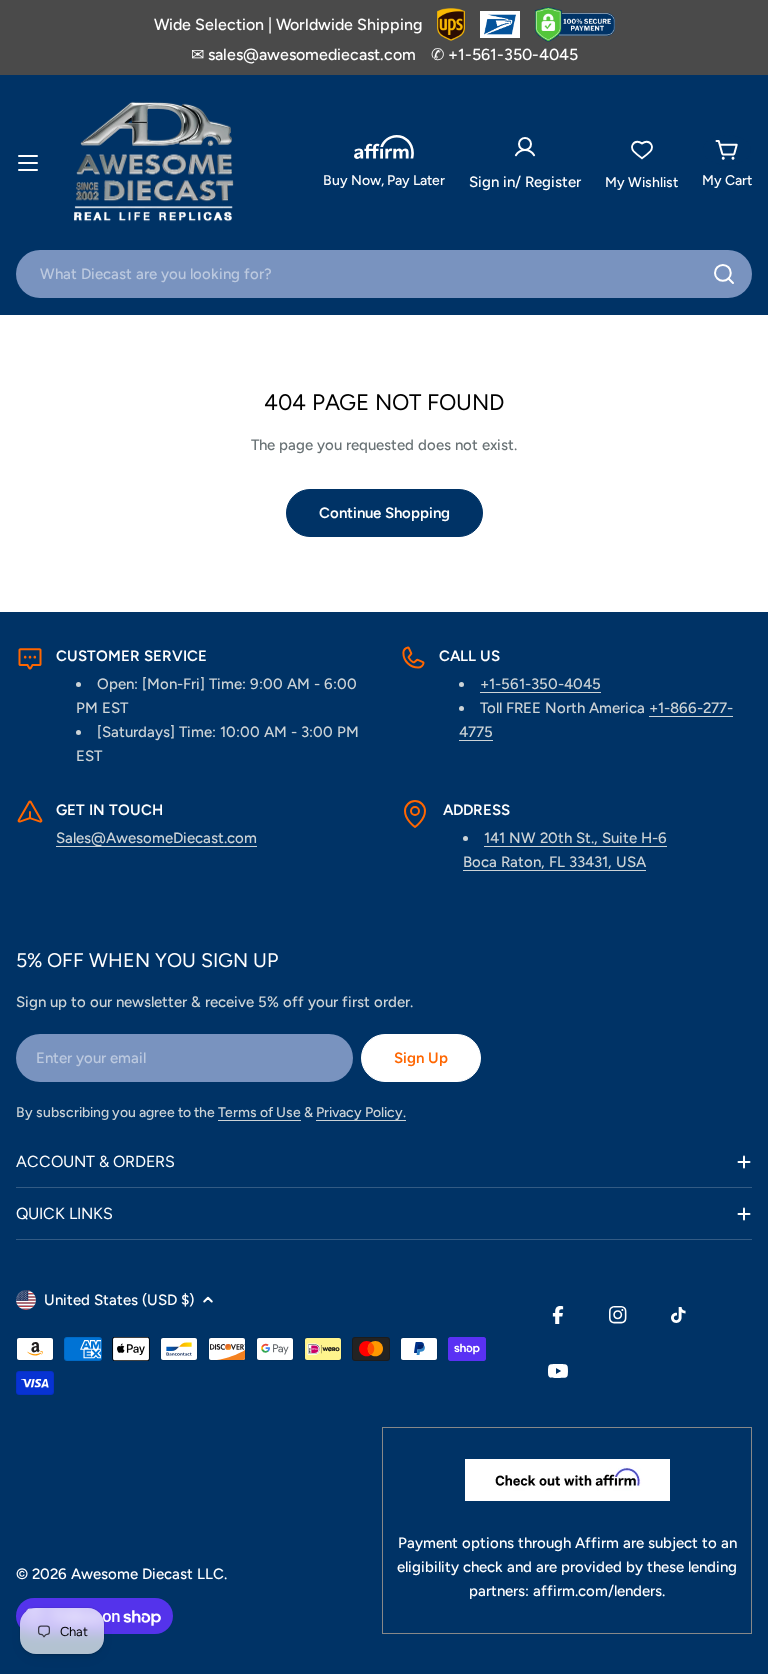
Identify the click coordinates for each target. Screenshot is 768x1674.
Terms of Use (259, 1112)
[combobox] (384, 274)
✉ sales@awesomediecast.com (303, 54)
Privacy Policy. (361, 1112)
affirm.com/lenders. (599, 1591)
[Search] (724, 274)
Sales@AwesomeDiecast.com (156, 838)
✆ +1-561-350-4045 (504, 54)
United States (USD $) (119, 1300)
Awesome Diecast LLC (147, 1574)
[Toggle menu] (28, 163)
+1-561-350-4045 (540, 684)
